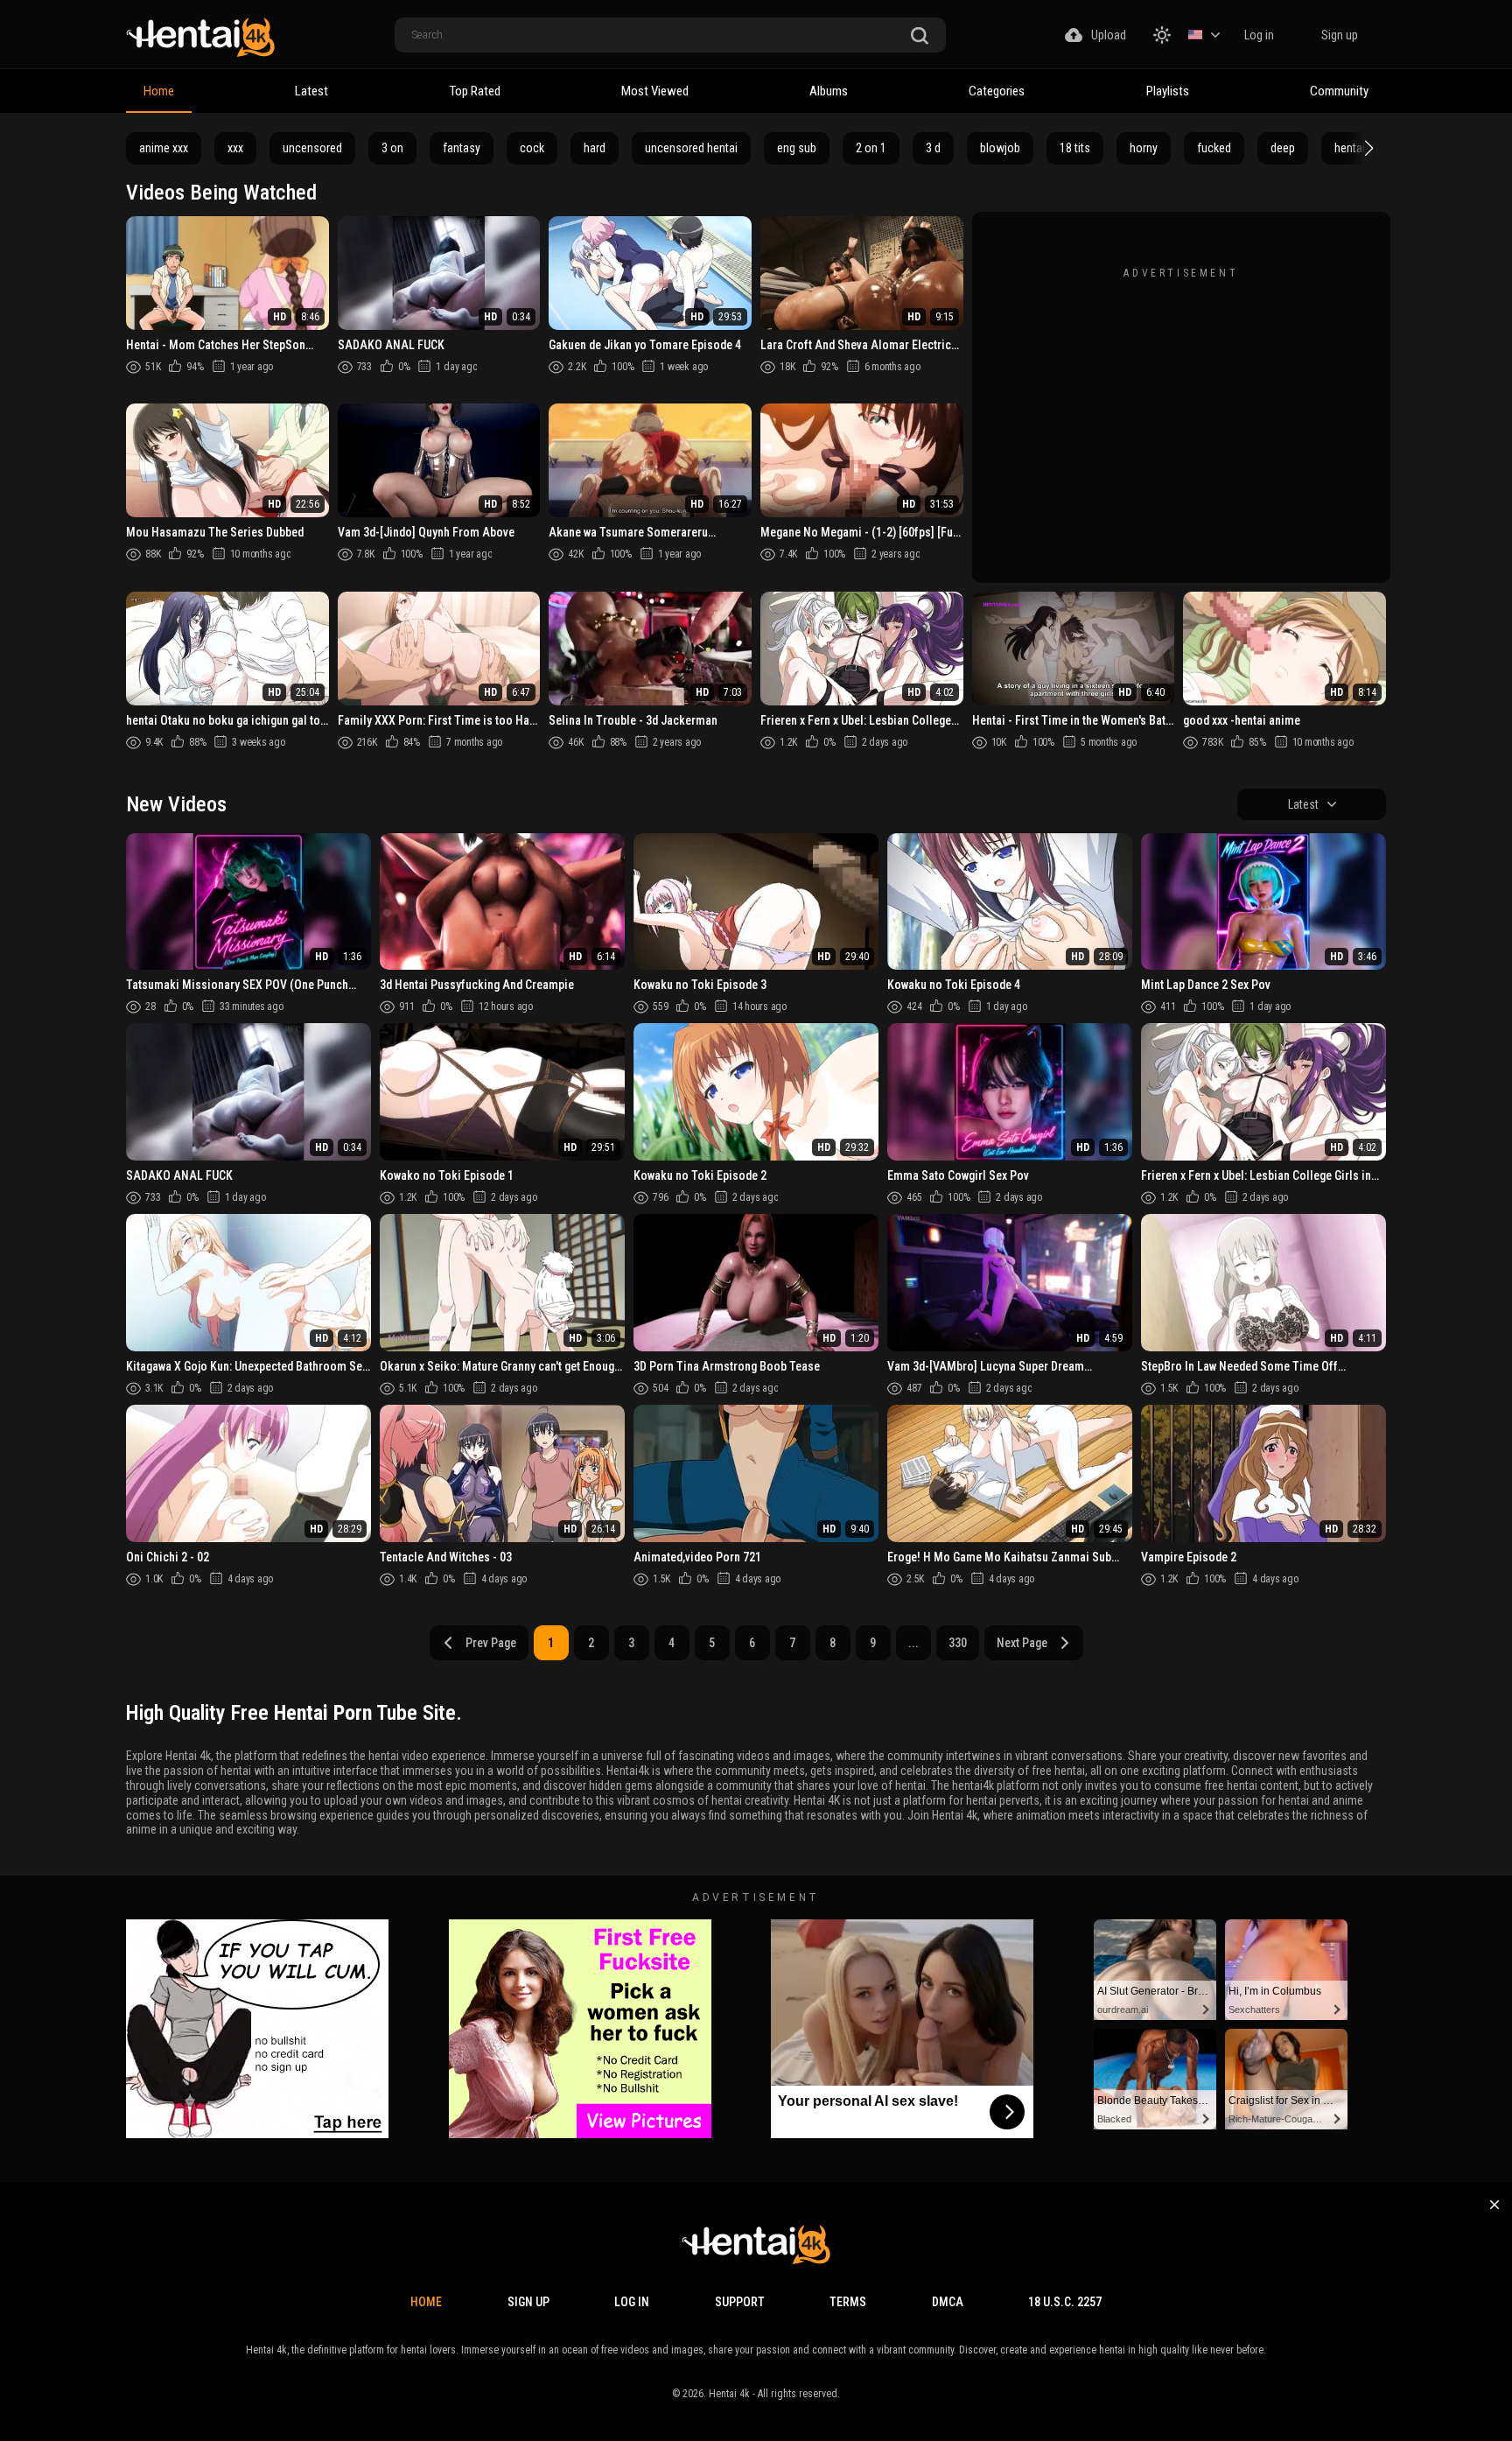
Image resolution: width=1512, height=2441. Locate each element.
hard (595, 148)
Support (740, 2302)
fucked (1214, 148)
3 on (392, 148)
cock (532, 148)
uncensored (312, 148)
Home (159, 91)
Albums (829, 91)
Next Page (1022, 1643)
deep (1283, 148)
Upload (1109, 35)
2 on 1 (871, 148)
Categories (997, 91)
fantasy (462, 148)
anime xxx (164, 148)
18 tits (1075, 148)
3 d (933, 148)
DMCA (948, 2302)
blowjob (1000, 148)
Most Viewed (655, 91)
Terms (848, 2302)
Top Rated (475, 91)
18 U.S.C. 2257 (1065, 2302)
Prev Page (491, 1643)
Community (1339, 91)
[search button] (920, 36)
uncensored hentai (691, 148)
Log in (1259, 35)
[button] (1367, 148)
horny (1144, 148)
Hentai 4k (729, 2394)
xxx (235, 148)
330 (958, 1643)
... (913, 1643)
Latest (311, 91)
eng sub (797, 148)
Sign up (1340, 35)
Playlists (1168, 91)
